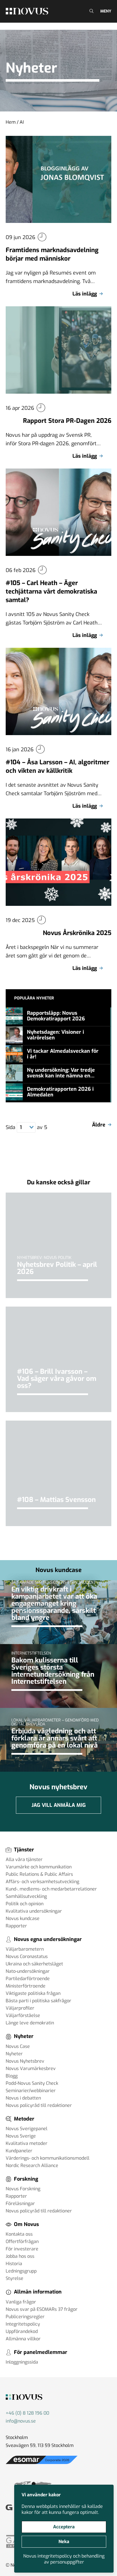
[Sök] (91, 11)
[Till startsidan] (27, 11)
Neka (64, 2542)
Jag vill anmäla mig (59, 1805)
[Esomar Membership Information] (42, 2464)
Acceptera (64, 2527)
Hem (11, 122)
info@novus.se (21, 2421)
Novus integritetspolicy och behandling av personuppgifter (64, 2559)
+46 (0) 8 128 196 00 (27, 2413)
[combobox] (26, 1127)
